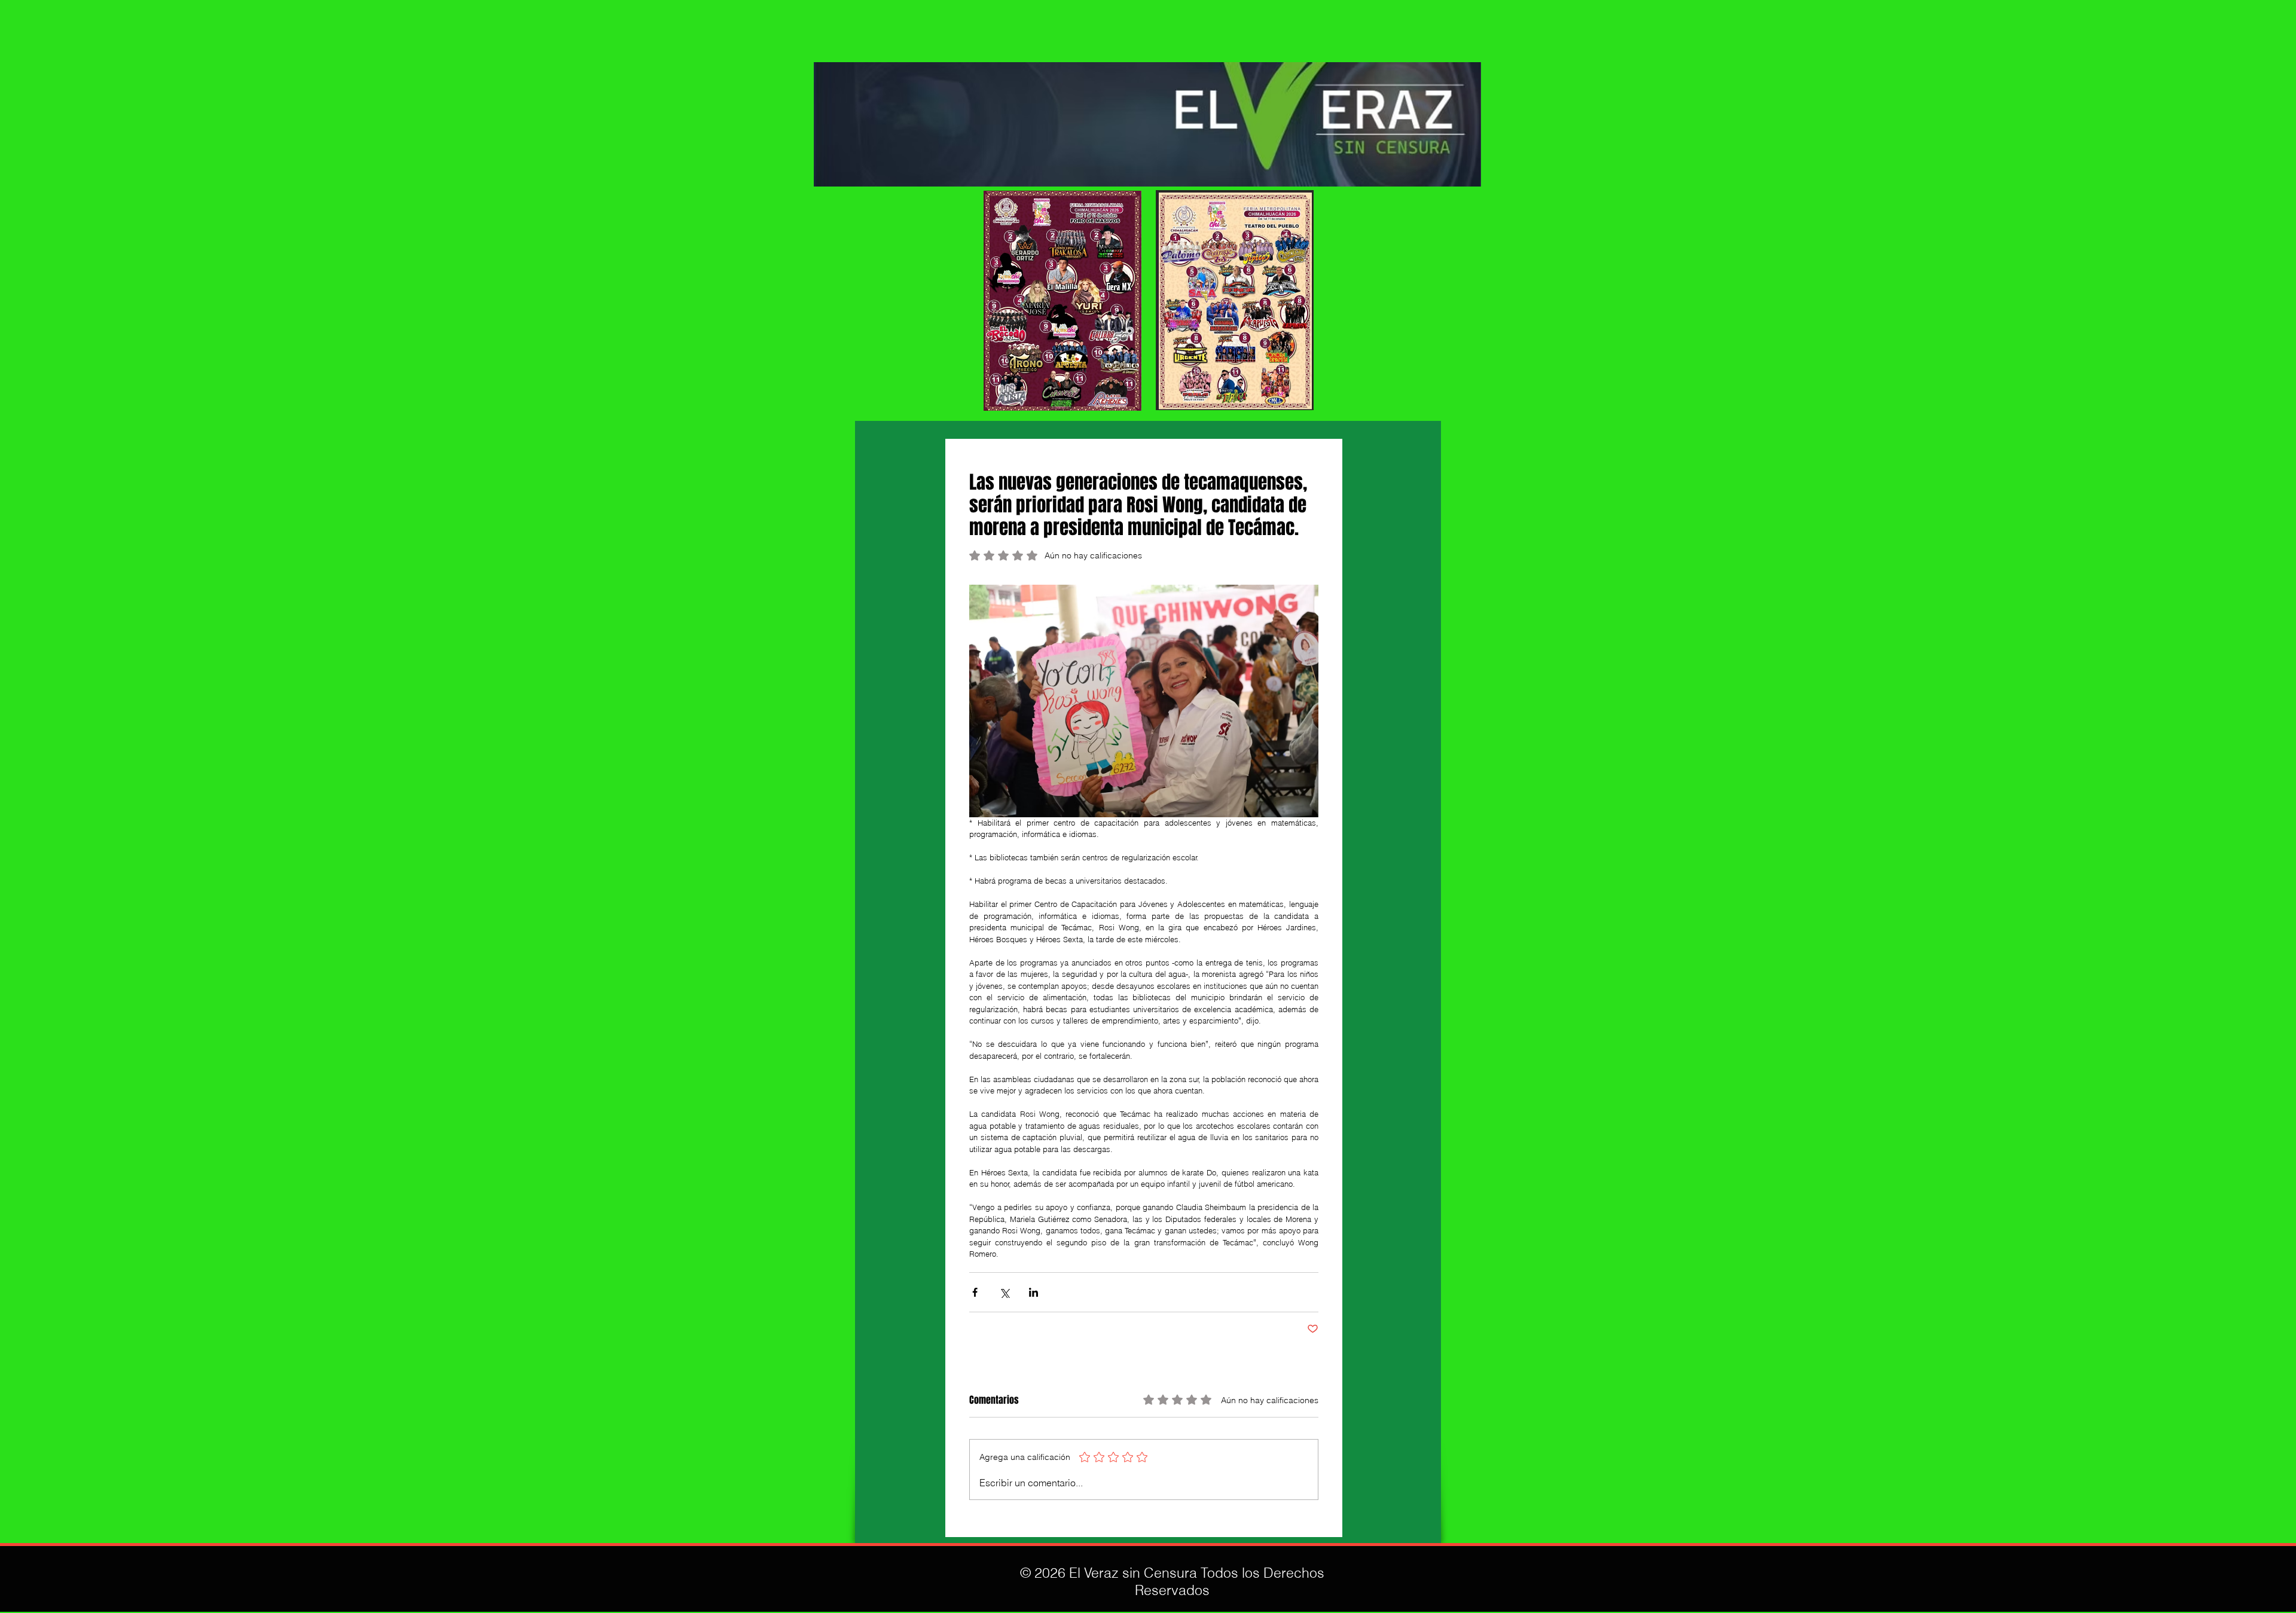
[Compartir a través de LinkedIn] (1033, 1292)
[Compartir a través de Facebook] (975, 1292)
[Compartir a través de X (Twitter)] (1004, 1292)
